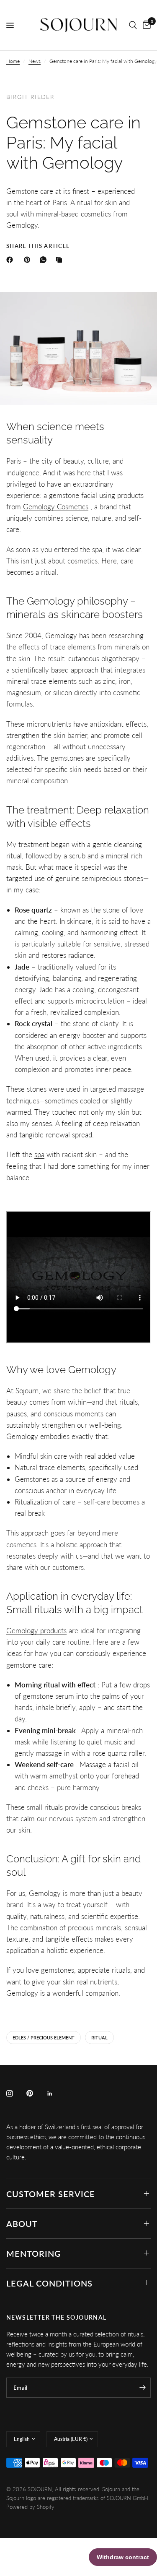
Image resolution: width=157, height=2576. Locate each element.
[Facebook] (11, 260)
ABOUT (22, 2224)
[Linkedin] (56, 2094)
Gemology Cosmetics (56, 507)
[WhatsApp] (45, 260)
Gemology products (36, 1631)
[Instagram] (15, 2094)
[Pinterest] (29, 260)
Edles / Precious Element (44, 2038)
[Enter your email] (142, 2388)
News (35, 61)
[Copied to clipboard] (61, 260)
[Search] (133, 25)
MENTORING (34, 2253)
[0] (145, 25)
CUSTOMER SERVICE (51, 2194)
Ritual (99, 2038)
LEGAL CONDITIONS (49, 2283)
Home (13, 61)
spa (39, 1154)
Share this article (38, 246)
